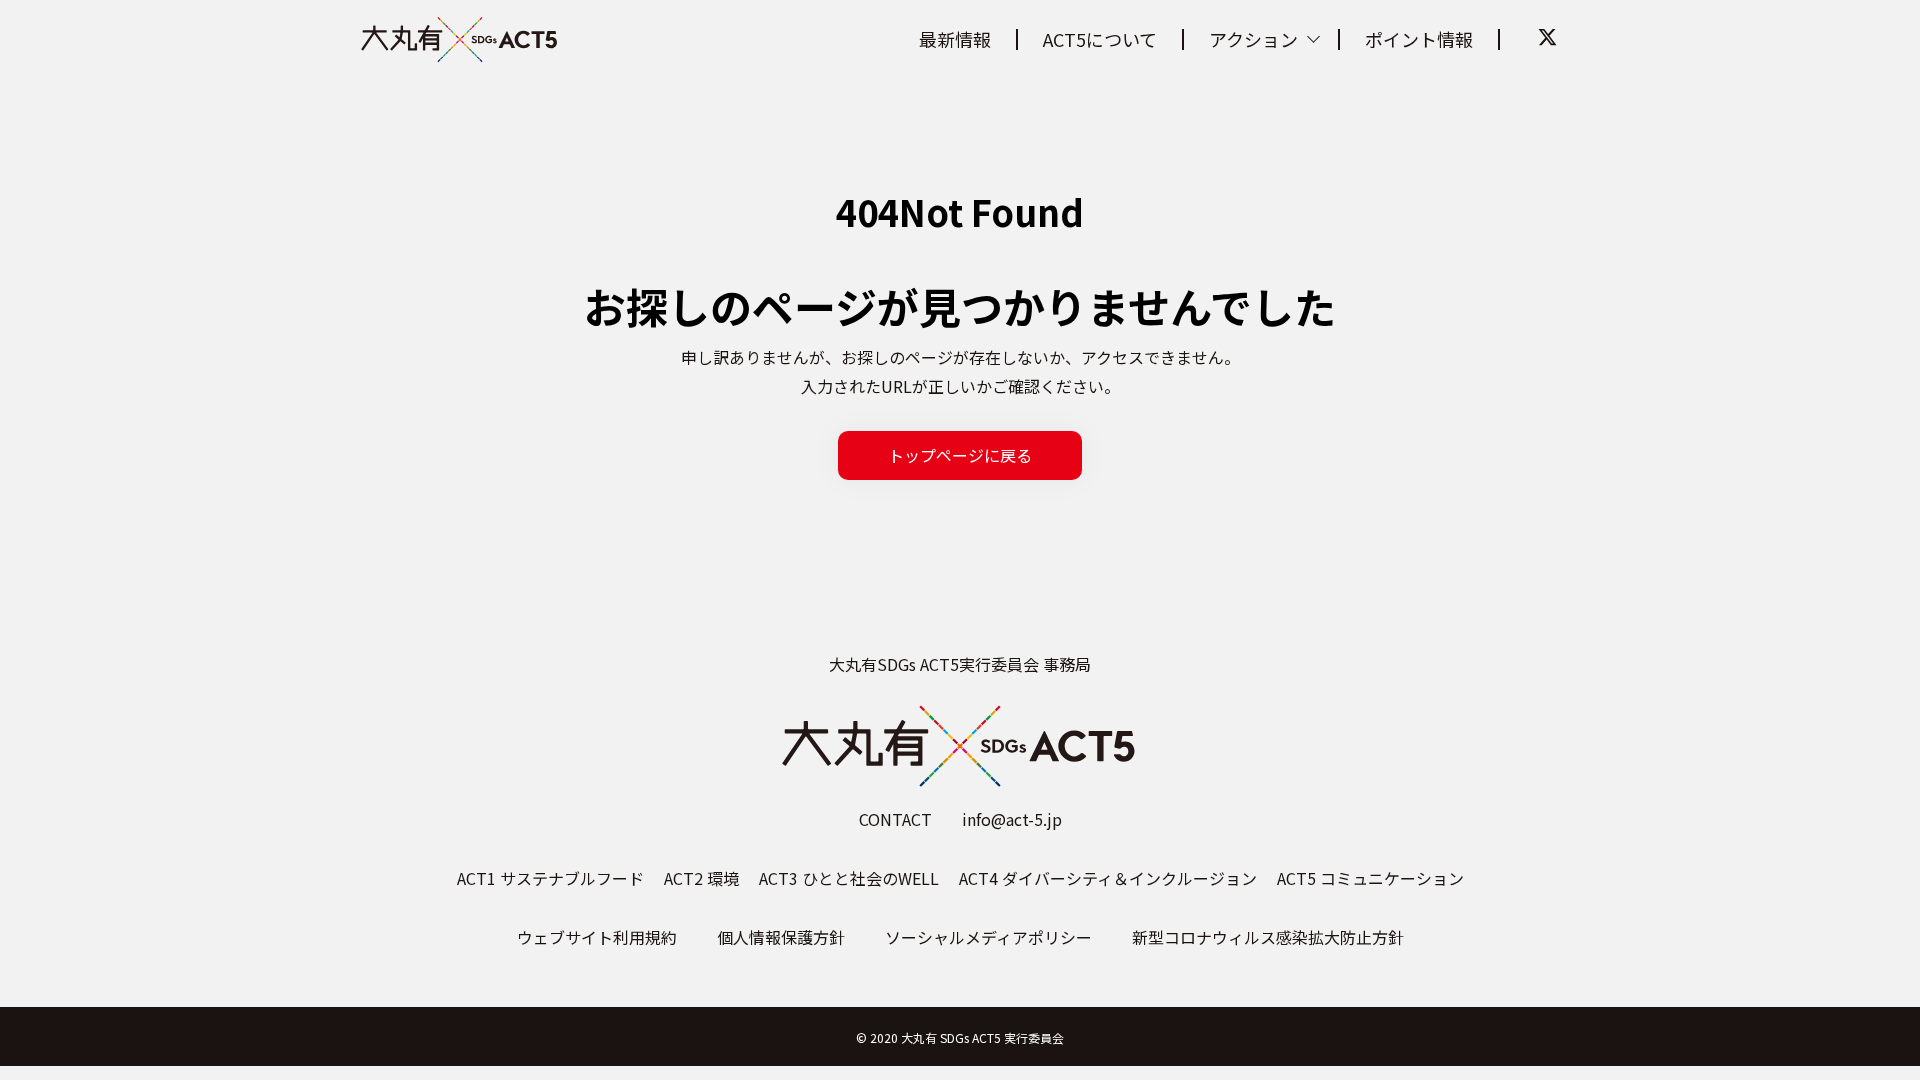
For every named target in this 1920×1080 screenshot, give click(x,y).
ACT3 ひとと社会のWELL (849, 878)
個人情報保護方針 (781, 937)
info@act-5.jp (1012, 819)
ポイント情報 (1419, 39)
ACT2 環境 (701, 878)
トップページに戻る (960, 455)
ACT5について (1100, 39)
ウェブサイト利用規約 (597, 937)
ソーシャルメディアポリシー (988, 937)
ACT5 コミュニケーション (1370, 878)
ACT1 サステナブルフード (550, 878)
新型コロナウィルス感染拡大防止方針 (1268, 937)
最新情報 (955, 39)
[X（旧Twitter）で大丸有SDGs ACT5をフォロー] (1547, 38)
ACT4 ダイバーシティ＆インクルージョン (1108, 878)
